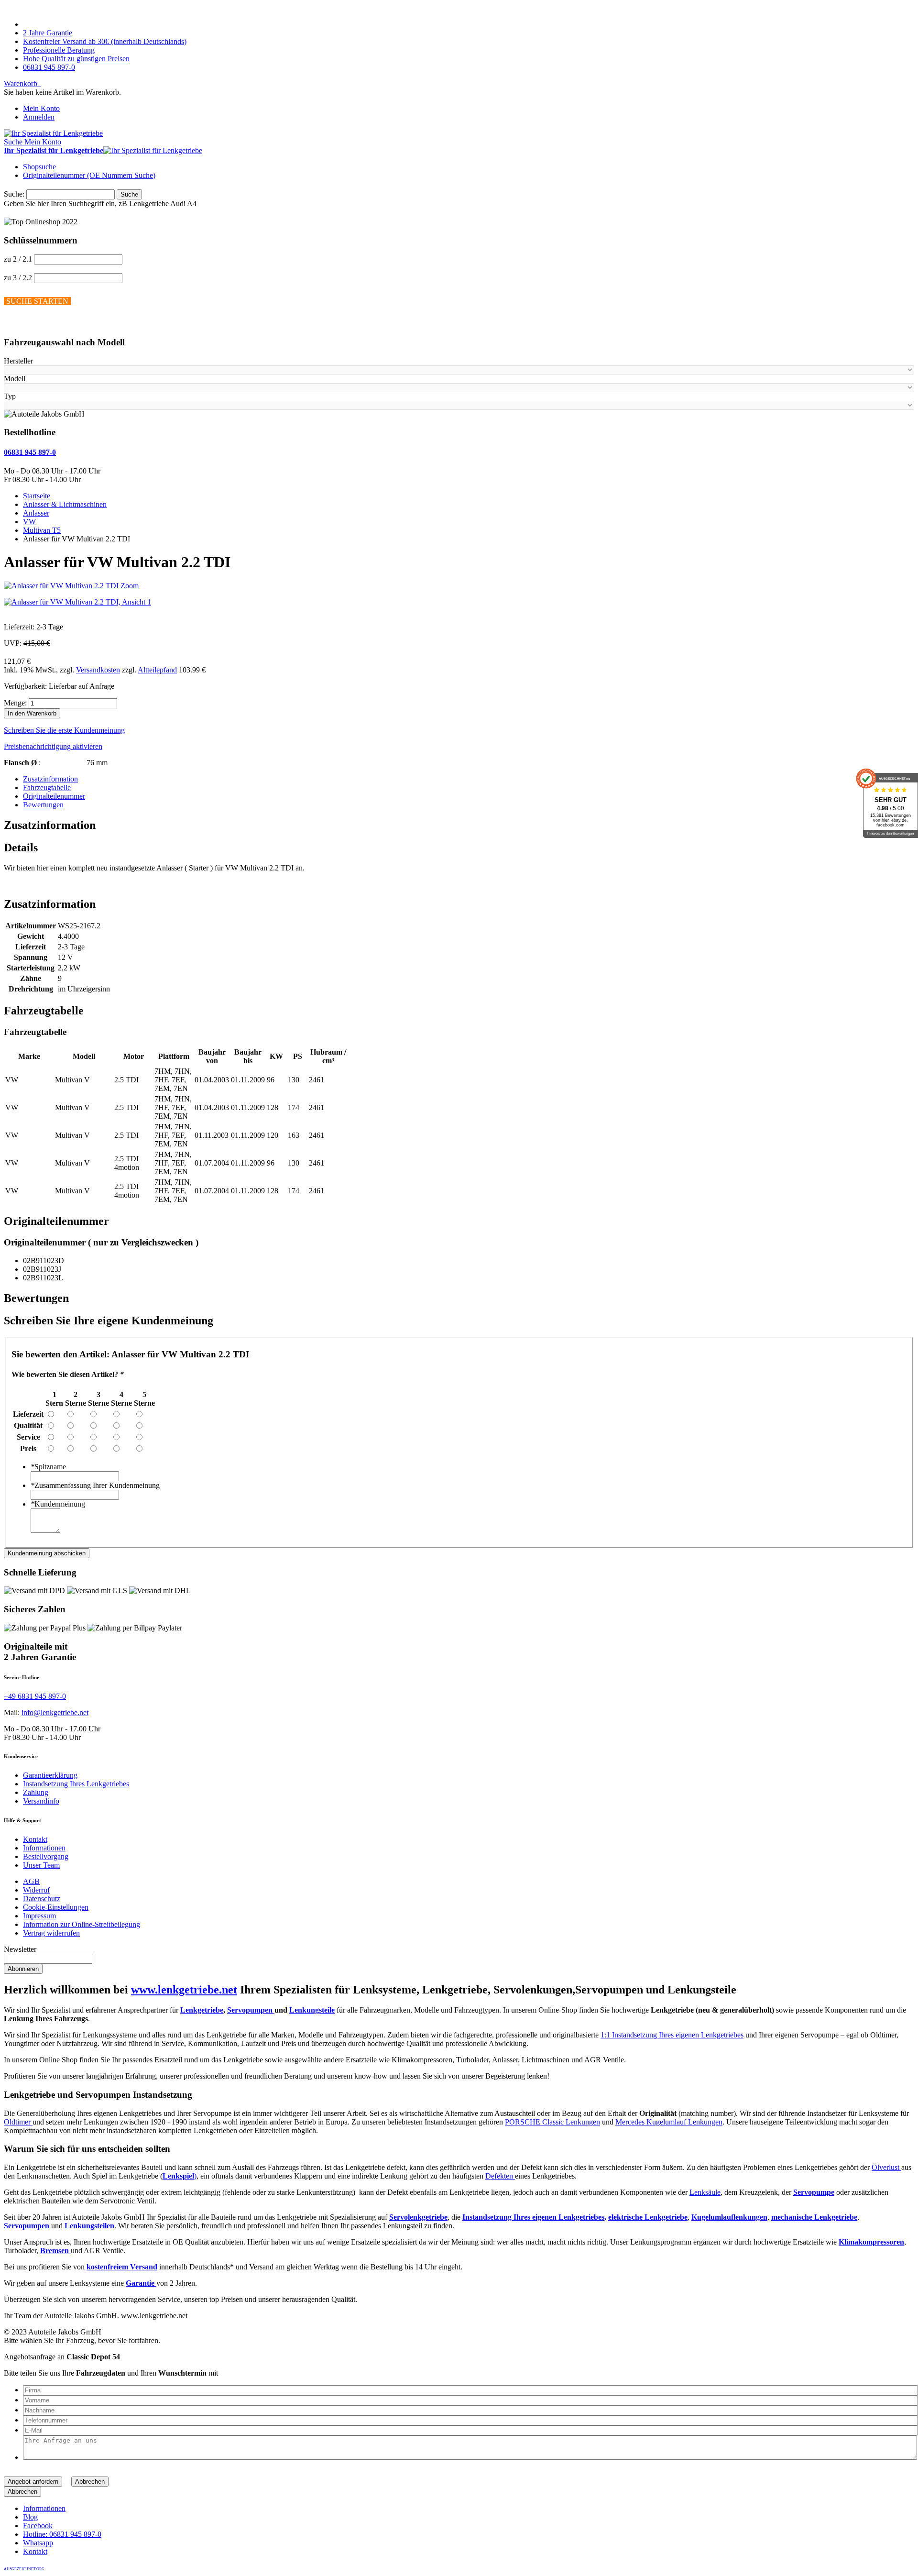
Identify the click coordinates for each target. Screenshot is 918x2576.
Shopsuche (39, 167)
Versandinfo (41, 1801)
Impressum (39, 1916)
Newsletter (20, 1949)
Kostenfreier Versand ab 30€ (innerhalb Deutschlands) (105, 41)
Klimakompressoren (871, 2242)
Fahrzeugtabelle (47, 787)
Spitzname (48, 1467)
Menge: (15, 703)
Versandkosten (98, 670)
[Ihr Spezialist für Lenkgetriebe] (53, 133)
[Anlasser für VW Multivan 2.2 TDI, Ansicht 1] (77, 602)
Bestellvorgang (46, 1856)
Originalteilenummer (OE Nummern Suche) (89, 175)
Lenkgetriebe (202, 2010)
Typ (10, 396)
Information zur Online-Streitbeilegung (82, 1924)
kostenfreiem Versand (122, 2267)
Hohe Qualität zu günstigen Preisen (76, 59)
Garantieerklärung (50, 1775)
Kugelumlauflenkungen (729, 2217)
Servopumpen (251, 2010)
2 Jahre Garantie (48, 33)
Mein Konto (41, 108)
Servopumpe (814, 2192)
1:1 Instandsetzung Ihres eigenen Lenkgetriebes (672, 2035)
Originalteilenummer (54, 796)
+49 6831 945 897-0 (35, 1696)
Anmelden (39, 117)
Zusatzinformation (50, 779)
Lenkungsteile (312, 2010)
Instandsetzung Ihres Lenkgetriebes (76, 1784)
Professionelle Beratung (59, 50)
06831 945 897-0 (49, 67)
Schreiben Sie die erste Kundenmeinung (64, 730)
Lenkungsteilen (89, 2226)
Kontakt (35, 1839)
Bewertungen (43, 805)
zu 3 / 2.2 (18, 278)
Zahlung (36, 1792)
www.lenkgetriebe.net (184, 1990)
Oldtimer (18, 2122)
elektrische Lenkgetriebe (648, 2217)
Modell (15, 379)
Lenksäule (705, 2192)
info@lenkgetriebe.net (55, 1712)
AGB (31, 1881)
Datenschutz (42, 1899)
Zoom (130, 586)
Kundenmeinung (58, 1504)
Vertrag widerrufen (51, 1933)
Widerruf (36, 1890)
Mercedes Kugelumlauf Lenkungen (669, 2122)
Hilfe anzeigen (26, 324)
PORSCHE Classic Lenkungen (552, 2122)
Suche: (14, 194)
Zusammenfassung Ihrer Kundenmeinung (95, 1485)
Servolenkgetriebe (418, 2217)
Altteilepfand (157, 670)
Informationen (44, 1848)
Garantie (141, 2283)
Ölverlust (886, 2167)
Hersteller (18, 361)
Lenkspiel (178, 2176)
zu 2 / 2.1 (18, 259)
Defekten (500, 2176)
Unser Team (41, 1865)
